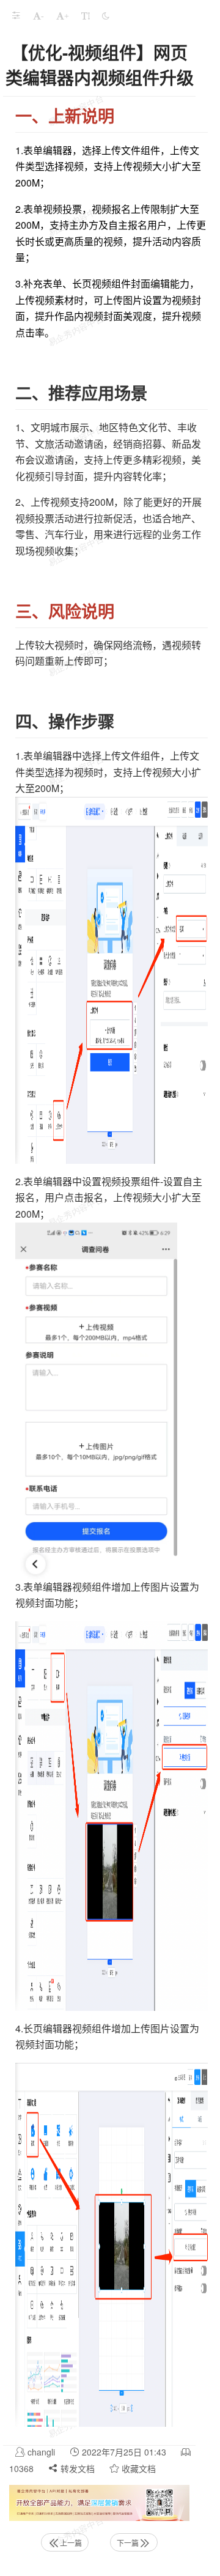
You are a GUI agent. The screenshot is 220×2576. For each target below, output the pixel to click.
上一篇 (71, 2543)
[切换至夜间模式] (106, 15)
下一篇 (128, 2543)
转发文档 (76, 2468)
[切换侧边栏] (16, 15)
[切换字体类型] (86, 15)
